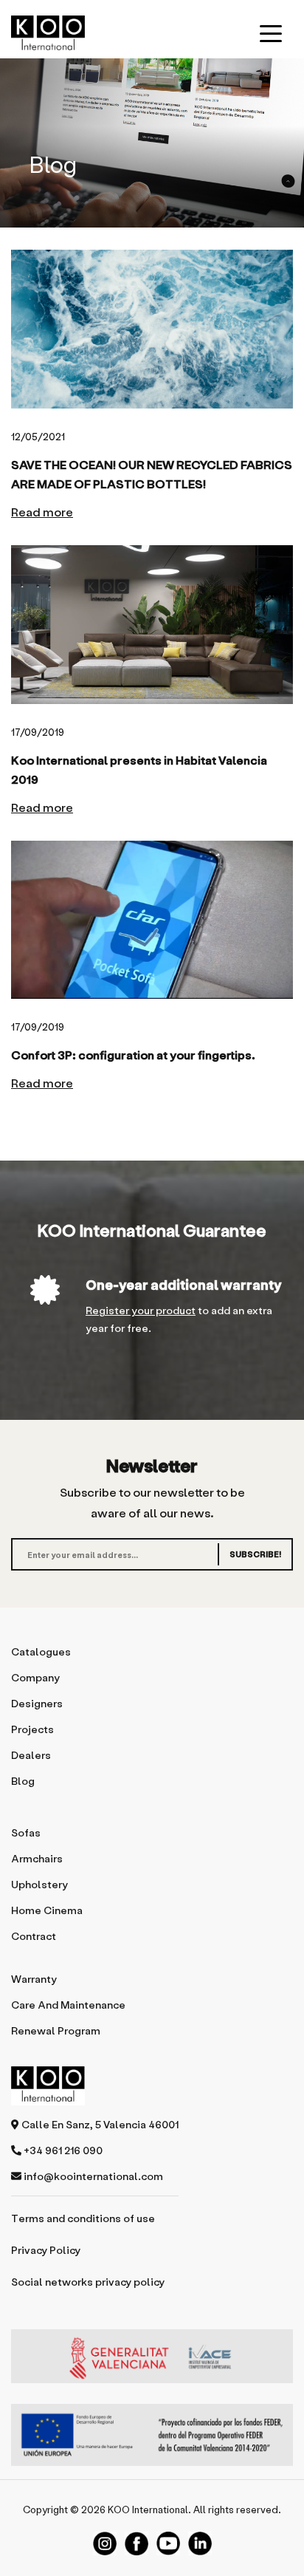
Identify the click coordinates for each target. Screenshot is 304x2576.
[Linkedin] (200, 2543)
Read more (42, 512)
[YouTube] (168, 2543)
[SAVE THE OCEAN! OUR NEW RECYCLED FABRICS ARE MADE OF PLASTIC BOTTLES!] (152, 329)
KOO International (148, 2509)
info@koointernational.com (92, 2176)
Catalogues (41, 1651)
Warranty (34, 1979)
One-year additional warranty (183, 1284)
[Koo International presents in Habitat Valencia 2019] (152, 625)
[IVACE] (152, 2364)
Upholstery (39, 1884)
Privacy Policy (46, 2250)
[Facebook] (137, 2543)
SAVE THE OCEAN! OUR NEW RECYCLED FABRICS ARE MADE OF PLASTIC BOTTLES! (152, 474)
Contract (34, 1936)
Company (35, 1677)
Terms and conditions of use (83, 2218)
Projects (32, 1729)
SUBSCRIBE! (255, 1554)
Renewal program (56, 2030)
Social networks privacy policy (88, 2282)
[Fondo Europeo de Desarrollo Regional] (152, 2435)
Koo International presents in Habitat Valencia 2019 (139, 769)
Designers (37, 1703)
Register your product (141, 1310)
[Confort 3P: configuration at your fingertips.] (152, 920)
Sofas (26, 1832)
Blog (23, 1781)
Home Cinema (47, 1910)
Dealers (31, 1755)
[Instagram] (105, 2543)
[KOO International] (48, 33)
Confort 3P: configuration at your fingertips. (133, 1055)
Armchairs (37, 1858)
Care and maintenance (68, 2005)
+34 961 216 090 (62, 2150)
